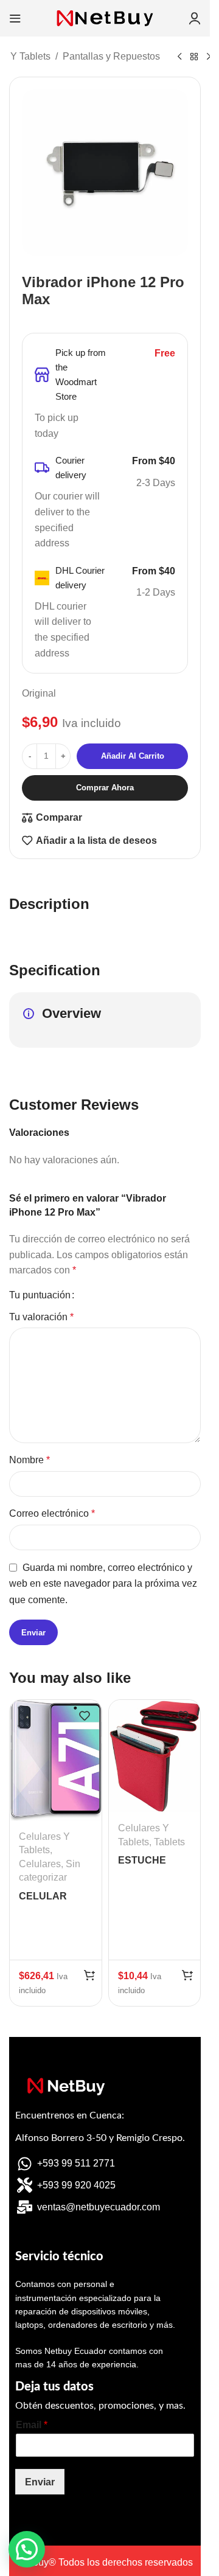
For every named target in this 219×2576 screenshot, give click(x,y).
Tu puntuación (40, 1295)
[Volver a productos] (194, 57)
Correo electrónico (52, 1513)
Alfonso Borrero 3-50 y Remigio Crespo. (100, 2138)
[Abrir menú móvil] (15, 18)
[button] (89, 1975)
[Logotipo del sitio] (105, 17)
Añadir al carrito (133, 756)
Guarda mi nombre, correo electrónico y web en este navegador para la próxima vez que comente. (103, 1584)
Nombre (30, 1460)
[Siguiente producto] (209, 57)
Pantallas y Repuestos (111, 56)
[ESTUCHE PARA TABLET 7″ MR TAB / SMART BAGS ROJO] (155, 1756)
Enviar (40, 2482)
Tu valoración (41, 1317)
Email (32, 2425)
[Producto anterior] (179, 57)
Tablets (169, 1842)
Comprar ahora (105, 788)
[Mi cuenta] (195, 18)
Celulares (40, 1864)
